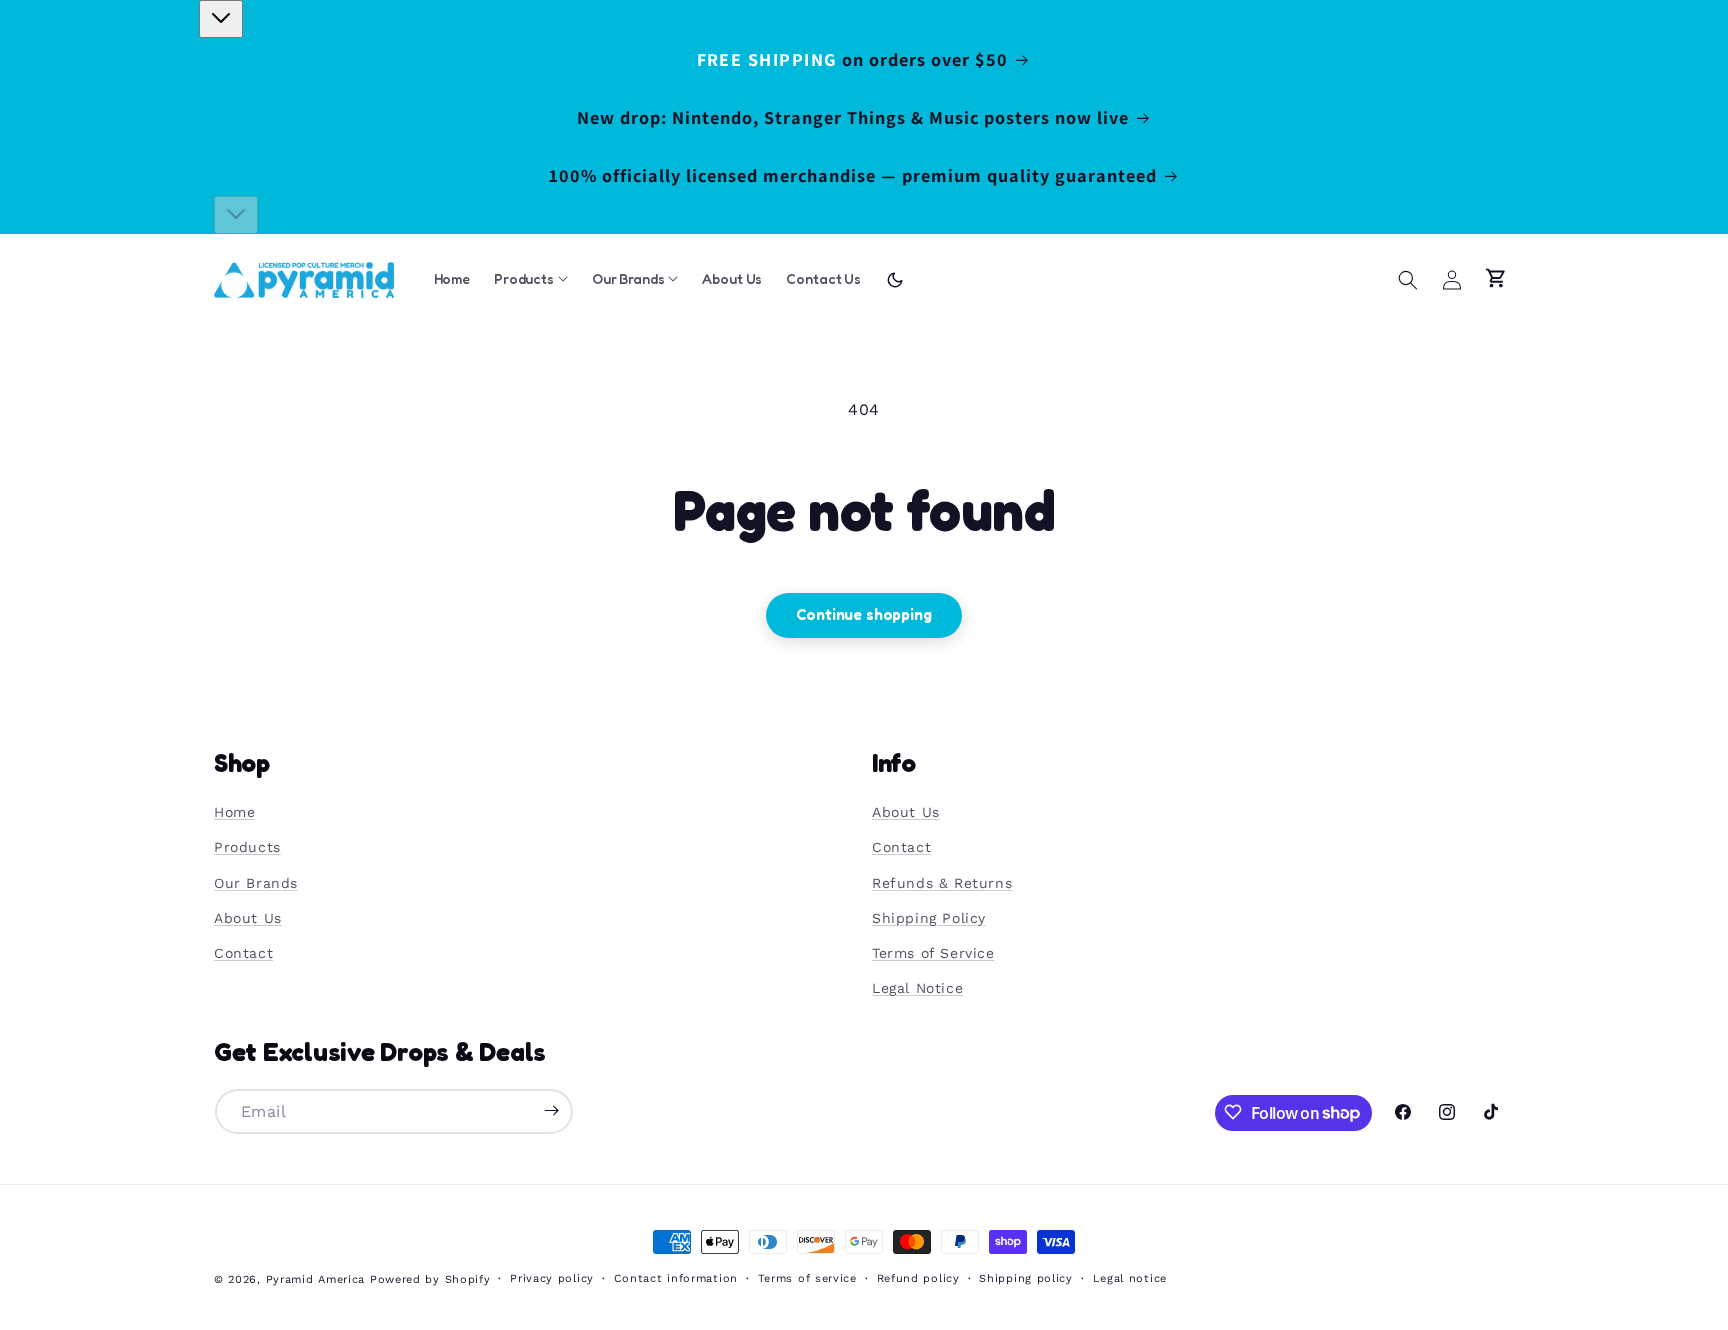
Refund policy (918, 1278)
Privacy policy (552, 1278)
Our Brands (256, 883)
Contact (243, 953)
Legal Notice (917, 989)
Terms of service (807, 1278)
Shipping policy (1026, 1278)
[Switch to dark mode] (895, 280)
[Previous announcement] (221, 19)
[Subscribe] (551, 1110)
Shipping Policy (929, 918)
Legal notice (1130, 1278)
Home (234, 813)
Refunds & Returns (942, 883)
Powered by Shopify (430, 1279)
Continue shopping (863, 614)
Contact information (676, 1278)
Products (247, 848)
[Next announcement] (236, 215)
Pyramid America (316, 1279)
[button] (1408, 280)
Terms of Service (933, 953)
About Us (248, 918)
